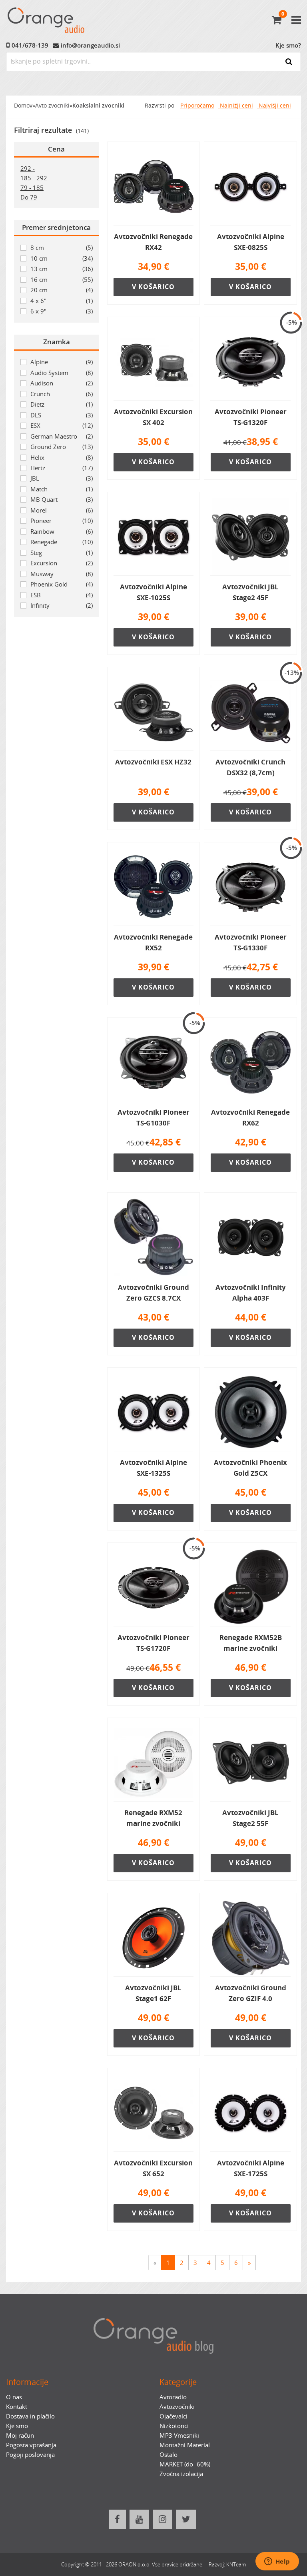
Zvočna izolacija (181, 2474)
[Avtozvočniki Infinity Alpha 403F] (250, 1237)
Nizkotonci (174, 2426)
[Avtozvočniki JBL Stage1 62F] (154, 1938)
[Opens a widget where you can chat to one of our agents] (277, 2562)
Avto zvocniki (52, 106)
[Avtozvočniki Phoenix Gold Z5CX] (250, 1413)
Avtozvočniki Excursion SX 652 (153, 2168)
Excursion (62, 563)
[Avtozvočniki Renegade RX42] (154, 187)
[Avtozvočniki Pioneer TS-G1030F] (154, 1062)
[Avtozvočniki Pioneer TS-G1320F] (250, 362)
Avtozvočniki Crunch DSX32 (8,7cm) (250, 767)
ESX (62, 425)
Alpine (62, 362)
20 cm (62, 290)
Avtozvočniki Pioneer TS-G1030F (153, 1117)
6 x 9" (62, 311)
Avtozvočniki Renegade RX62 (250, 1117)
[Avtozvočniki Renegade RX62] (250, 1062)
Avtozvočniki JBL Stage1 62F (153, 1993)
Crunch (62, 394)
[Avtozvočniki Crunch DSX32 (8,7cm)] (250, 712)
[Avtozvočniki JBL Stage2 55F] (250, 1763)
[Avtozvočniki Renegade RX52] (154, 887)
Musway (62, 574)
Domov (23, 106)
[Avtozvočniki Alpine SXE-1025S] (154, 537)
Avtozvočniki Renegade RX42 (153, 242)
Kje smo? (288, 45)
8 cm (62, 247)
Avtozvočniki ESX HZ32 (153, 762)
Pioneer (62, 521)
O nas (14, 2397)
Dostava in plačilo (30, 2416)
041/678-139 (30, 45)
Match (62, 489)
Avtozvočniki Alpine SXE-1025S (153, 592)
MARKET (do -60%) (185, 2464)
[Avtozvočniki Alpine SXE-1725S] (250, 2113)
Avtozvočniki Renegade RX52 (153, 942)
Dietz (62, 404)
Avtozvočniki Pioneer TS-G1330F (251, 942)
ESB (62, 595)
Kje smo (17, 2426)
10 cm (62, 258)
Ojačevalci (173, 2416)
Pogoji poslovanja (30, 2454)
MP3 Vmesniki (179, 2435)
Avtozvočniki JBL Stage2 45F (250, 592)
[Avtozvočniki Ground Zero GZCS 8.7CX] (154, 1237)
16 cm (62, 279)
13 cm (62, 269)
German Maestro (62, 436)
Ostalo (168, 2454)
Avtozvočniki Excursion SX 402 (153, 417)
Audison (62, 383)
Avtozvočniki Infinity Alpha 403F (251, 1292)
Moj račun (20, 2435)
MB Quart (62, 499)
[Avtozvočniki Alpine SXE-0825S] (250, 187)
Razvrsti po (159, 106)
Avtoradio (173, 2397)
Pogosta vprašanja (31, 2445)
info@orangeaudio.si (90, 45)
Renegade (62, 542)
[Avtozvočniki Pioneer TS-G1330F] (250, 887)
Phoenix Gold (62, 584)
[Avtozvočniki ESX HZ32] (154, 712)
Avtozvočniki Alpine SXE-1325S (153, 1468)
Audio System (62, 373)
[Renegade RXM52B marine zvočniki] (250, 1588)
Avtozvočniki (177, 2406)
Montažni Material (185, 2445)
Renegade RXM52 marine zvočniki (153, 1818)
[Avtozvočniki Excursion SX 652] (154, 2113)
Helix (62, 457)
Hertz (62, 468)
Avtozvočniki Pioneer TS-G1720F (153, 1643)
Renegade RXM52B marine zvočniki (251, 1643)
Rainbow (62, 531)
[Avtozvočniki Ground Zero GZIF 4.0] (250, 1938)
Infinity (62, 605)
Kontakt (17, 2406)
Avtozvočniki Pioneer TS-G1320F (251, 417)
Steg (62, 553)
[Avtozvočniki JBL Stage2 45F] (250, 537)
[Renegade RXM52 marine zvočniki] (154, 1763)
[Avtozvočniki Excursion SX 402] (154, 362)
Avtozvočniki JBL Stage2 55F (250, 1818)
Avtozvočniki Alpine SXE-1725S (251, 2168)
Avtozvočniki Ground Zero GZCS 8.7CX (153, 1292)
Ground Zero (62, 447)
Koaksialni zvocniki (98, 106)
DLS (62, 415)
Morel (62, 510)
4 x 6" (62, 301)
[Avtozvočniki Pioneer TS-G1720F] (154, 1588)
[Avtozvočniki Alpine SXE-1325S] (154, 1413)
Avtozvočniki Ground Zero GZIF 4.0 (251, 1993)
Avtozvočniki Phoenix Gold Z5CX (250, 1468)
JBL (62, 478)
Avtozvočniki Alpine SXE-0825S (251, 242)
